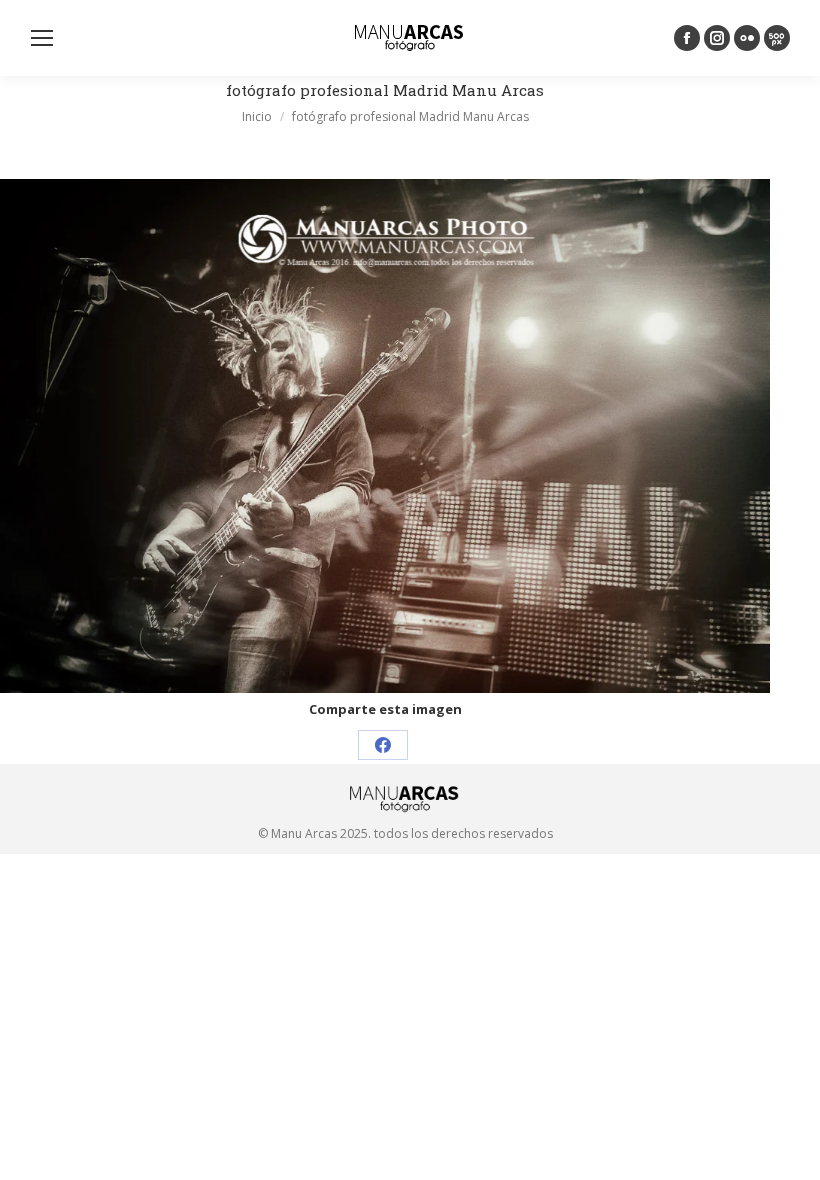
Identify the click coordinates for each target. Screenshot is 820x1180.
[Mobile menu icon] (42, 38)
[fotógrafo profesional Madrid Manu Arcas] (385, 436)
